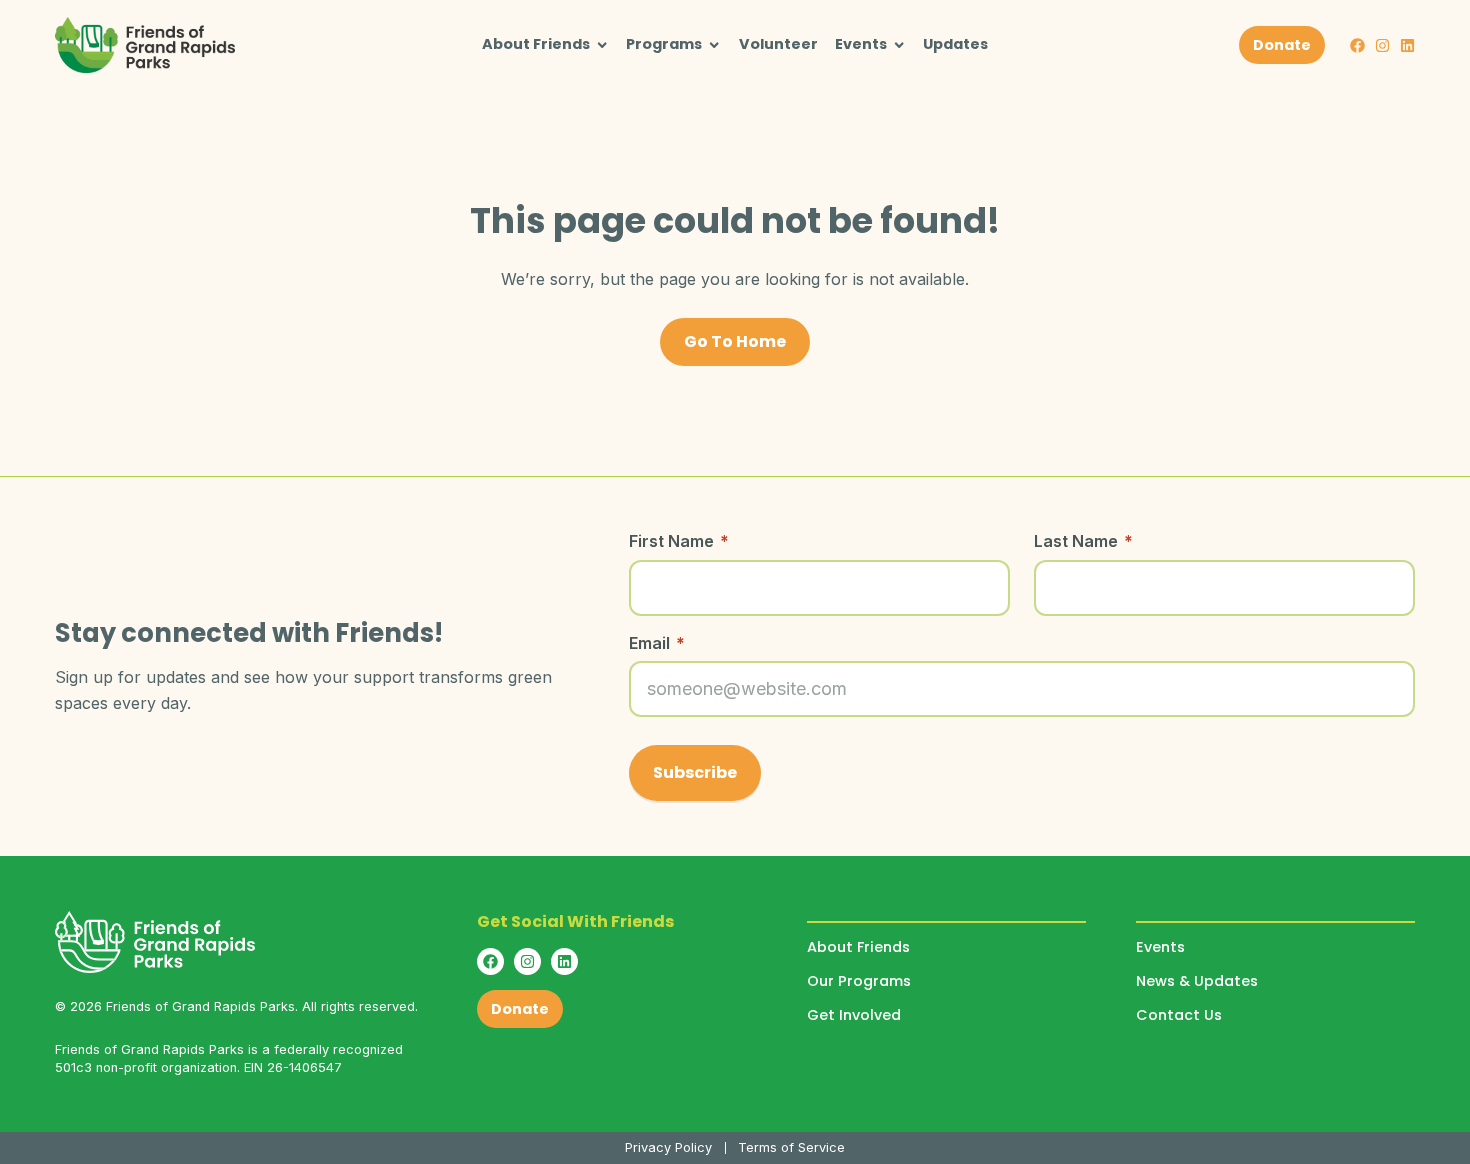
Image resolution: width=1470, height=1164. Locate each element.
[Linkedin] (1407, 45)
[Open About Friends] (602, 45)
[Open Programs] (714, 45)
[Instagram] (1382, 45)
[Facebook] (1357, 45)
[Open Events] (899, 45)
